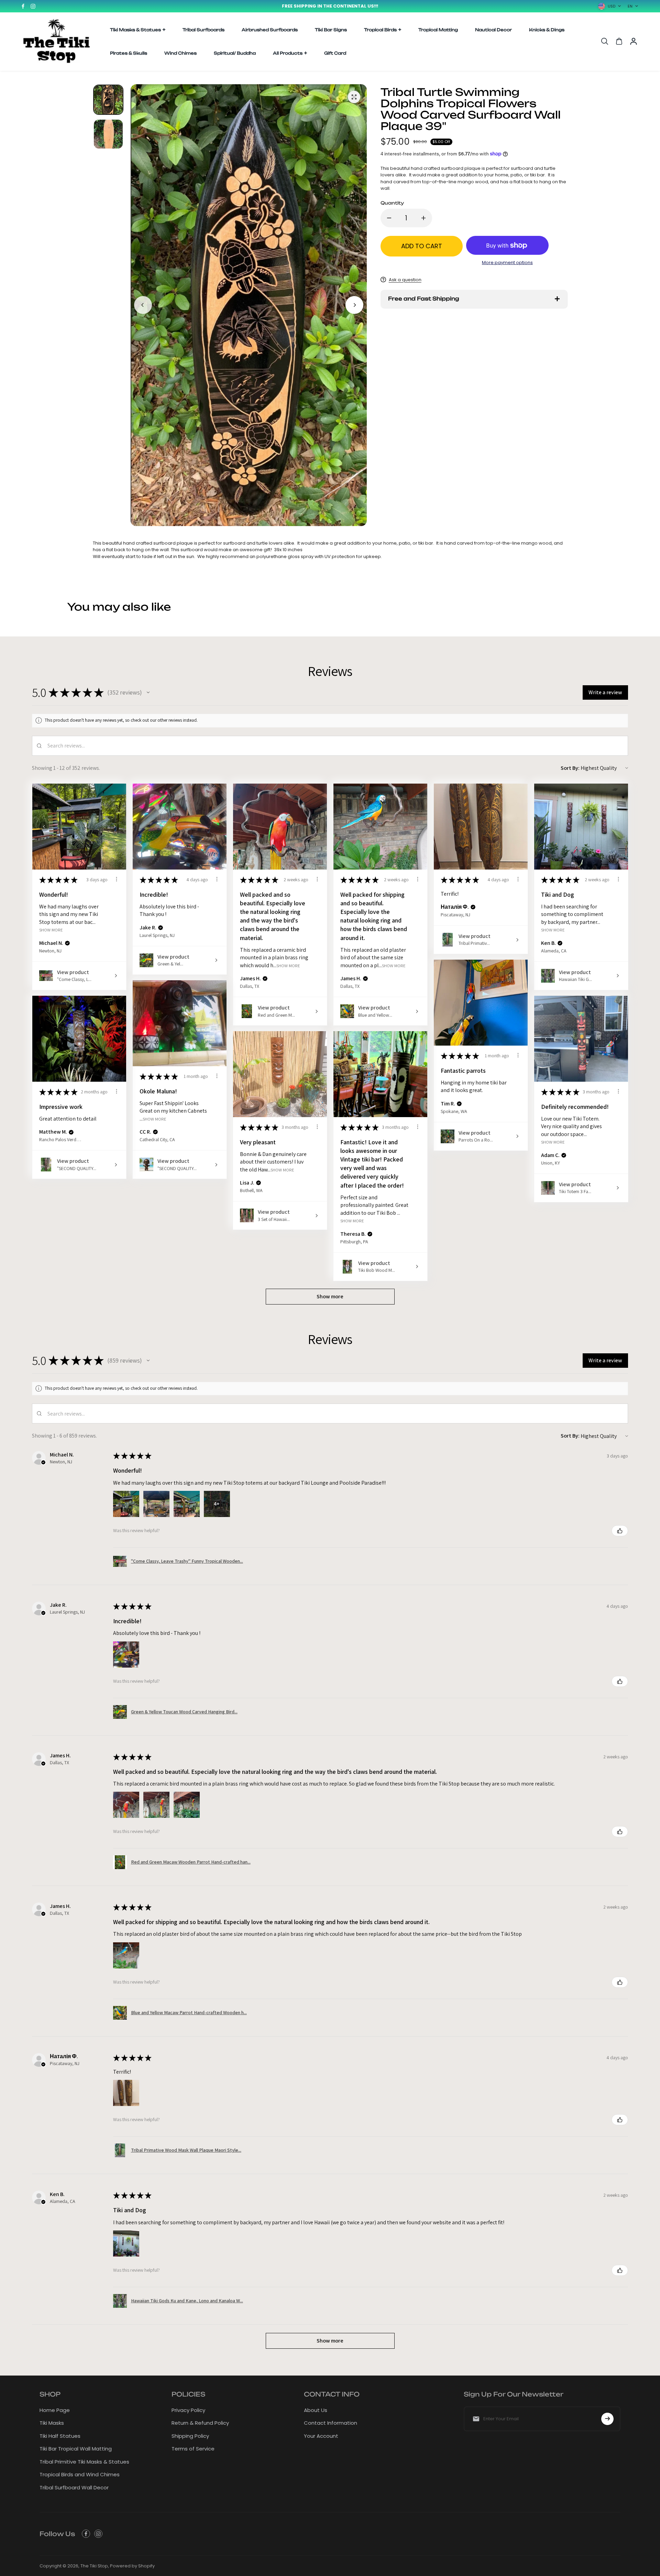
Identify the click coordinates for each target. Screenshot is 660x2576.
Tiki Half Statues (60, 2436)
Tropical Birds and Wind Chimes (80, 2474)
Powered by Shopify (132, 2566)
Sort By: (570, 768)
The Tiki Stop (94, 2566)
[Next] (354, 305)
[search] (605, 41)
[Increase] (423, 218)
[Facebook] (23, 6)
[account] (634, 41)
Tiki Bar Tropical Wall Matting (76, 2449)
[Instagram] (33, 6)
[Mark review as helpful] (620, 1531)
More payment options (507, 263)
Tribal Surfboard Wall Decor (74, 2487)
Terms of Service (193, 2449)
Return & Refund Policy (200, 2423)
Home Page (55, 2410)
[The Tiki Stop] (57, 42)
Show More (51, 930)
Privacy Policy (188, 2410)
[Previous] (143, 305)
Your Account (321, 2436)
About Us (316, 2410)
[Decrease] (389, 218)
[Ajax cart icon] (619, 41)
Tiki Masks (52, 2423)
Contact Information (331, 2423)
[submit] (607, 2419)
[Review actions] (117, 879)
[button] (148, 692)
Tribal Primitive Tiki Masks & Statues (84, 2462)
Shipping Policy (190, 2436)
